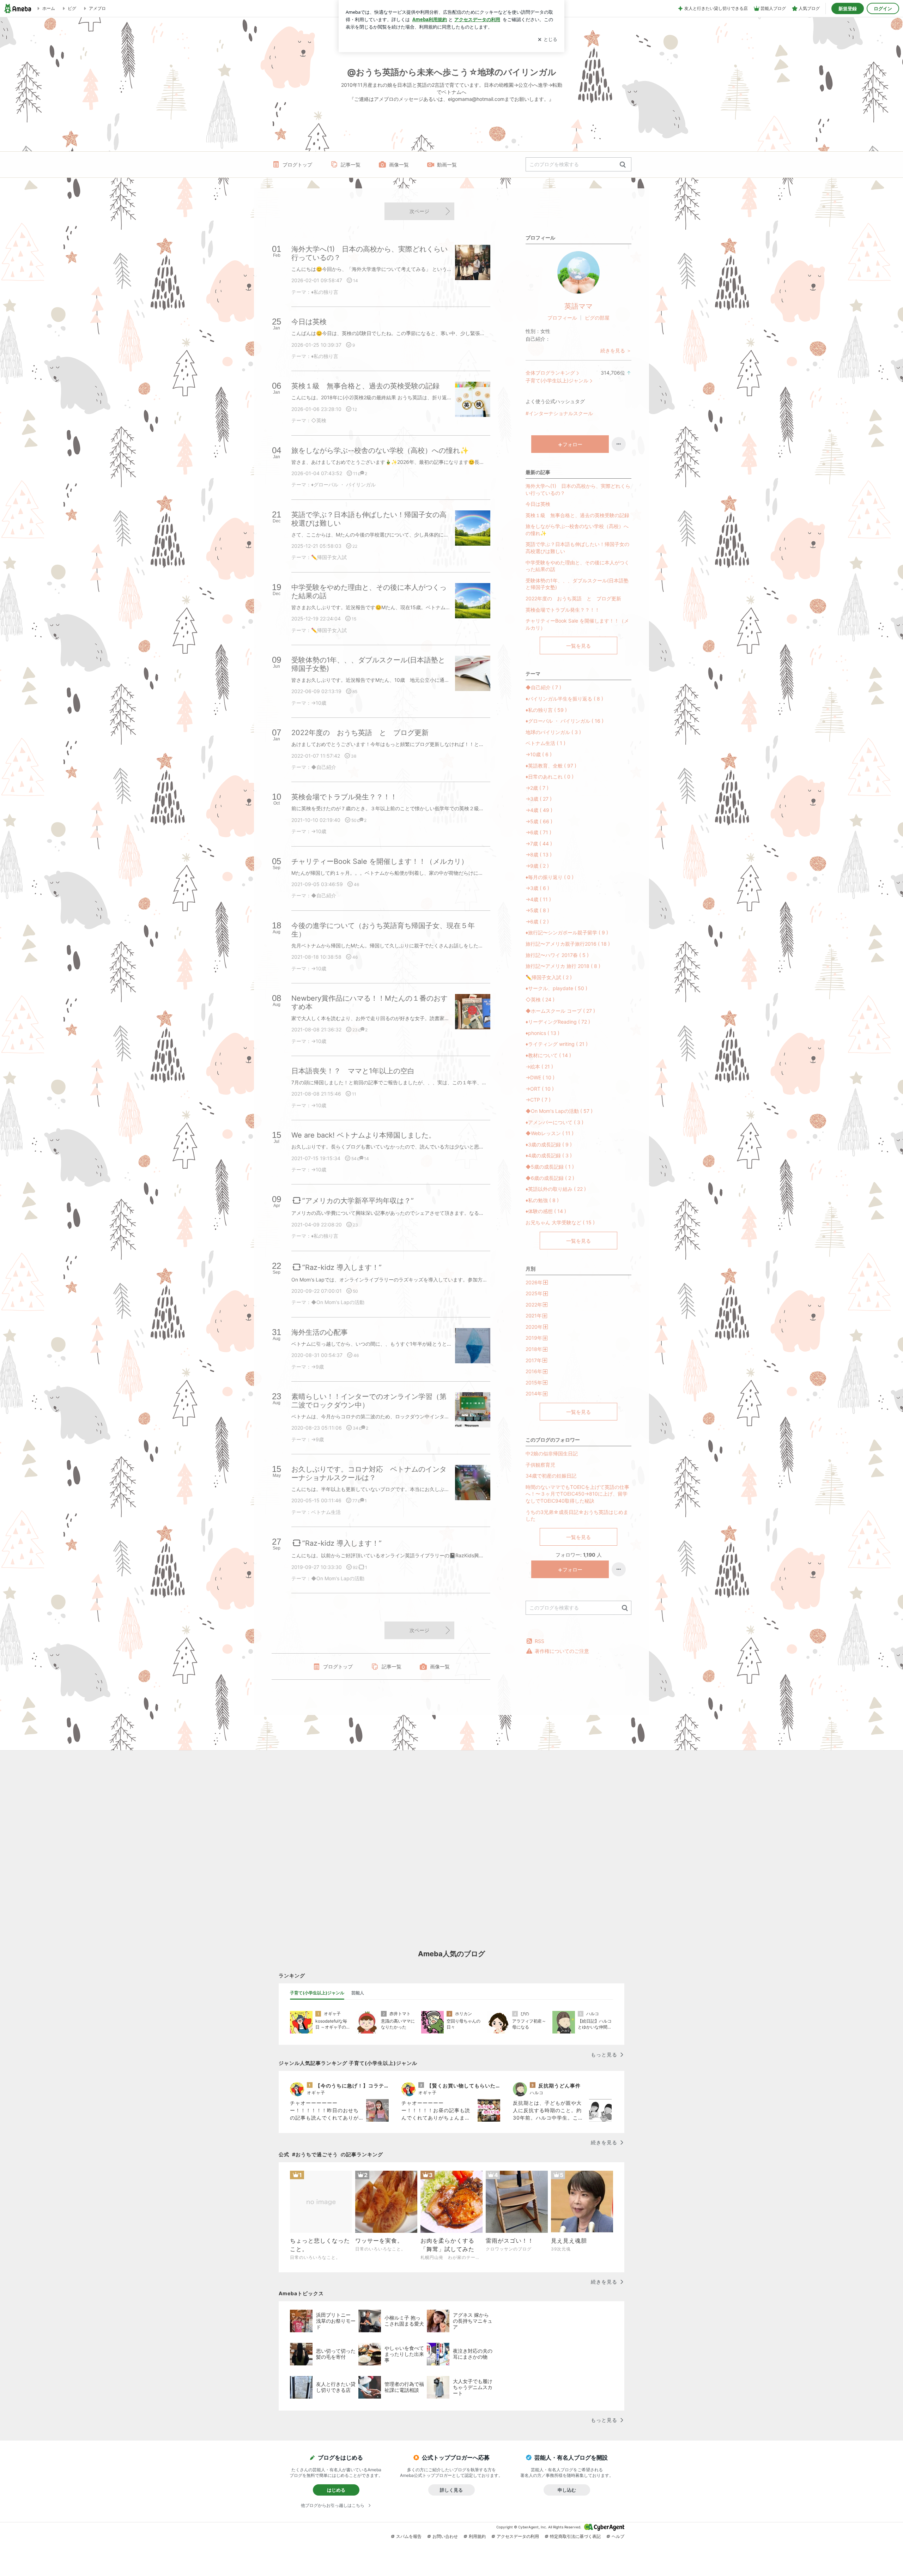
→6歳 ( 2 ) (537, 922)
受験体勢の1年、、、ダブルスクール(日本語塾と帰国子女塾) (577, 584)
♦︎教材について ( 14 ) (548, 1055)
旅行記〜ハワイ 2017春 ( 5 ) (557, 955)
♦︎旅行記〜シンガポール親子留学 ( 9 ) (567, 932)
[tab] (317, 1993)
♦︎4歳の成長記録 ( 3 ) (549, 1155)
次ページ (419, 211)
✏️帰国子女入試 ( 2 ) (549, 977)
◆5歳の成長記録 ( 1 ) (550, 1167)
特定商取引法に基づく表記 (575, 2536)
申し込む (567, 2490)
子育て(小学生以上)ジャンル (557, 380)
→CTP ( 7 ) (538, 1100)
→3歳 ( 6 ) (537, 888)
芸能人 (358, 1993)
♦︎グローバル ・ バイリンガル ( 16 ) (565, 721)
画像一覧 (399, 165)
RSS (540, 1641)
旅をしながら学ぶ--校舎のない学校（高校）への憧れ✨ (577, 530)
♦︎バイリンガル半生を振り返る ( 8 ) (564, 699)
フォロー (572, 444)
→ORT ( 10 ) (540, 1089)
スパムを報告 (409, 2536)
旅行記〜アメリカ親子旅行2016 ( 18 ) (568, 944)
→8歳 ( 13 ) (539, 854)
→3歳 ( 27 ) (539, 799)
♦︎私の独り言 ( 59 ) (546, 710)
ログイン (883, 8)
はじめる (336, 2490)
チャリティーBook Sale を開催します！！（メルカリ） (577, 624)
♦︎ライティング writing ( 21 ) (557, 1044)
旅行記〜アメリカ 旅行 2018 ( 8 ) (563, 966)
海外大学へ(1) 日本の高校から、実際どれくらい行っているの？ (578, 489)
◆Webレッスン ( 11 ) (550, 1133)
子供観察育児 (540, 1465)
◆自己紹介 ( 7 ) (543, 687)
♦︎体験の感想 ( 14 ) (546, 1211)
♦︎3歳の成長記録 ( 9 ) (549, 1144)
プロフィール (562, 318)
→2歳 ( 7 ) (537, 788)
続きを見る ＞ (616, 350)
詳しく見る (451, 2490)
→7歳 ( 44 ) (539, 844)
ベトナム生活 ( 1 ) (546, 743)
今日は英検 (538, 504)
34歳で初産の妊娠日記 (551, 1476)
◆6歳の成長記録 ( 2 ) (550, 1178)
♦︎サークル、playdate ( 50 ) (556, 988)
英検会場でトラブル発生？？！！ (563, 610)
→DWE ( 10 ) (540, 1077)
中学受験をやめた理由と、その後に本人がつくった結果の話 (577, 566)
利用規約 (477, 2536)
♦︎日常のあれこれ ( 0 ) (550, 777)
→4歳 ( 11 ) (538, 899)
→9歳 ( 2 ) (537, 866)
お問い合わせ (445, 2536)
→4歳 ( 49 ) (539, 810)
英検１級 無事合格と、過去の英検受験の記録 (577, 515)
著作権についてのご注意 (562, 1651)
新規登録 (848, 8)
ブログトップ (297, 165)
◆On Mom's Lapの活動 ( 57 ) (559, 1111)
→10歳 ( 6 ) (539, 754)
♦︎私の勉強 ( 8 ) (542, 1200)
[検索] (623, 165)
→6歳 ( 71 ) (538, 832)
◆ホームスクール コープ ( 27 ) (560, 1011)
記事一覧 (351, 165)
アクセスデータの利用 (518, 2536)
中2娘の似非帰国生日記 (552, 1453)
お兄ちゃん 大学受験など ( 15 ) (560, 1222)
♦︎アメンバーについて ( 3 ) (554, 1122)
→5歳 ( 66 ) (539, 821)
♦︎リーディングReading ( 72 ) (558, 1022)
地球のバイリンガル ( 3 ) (553, 732)
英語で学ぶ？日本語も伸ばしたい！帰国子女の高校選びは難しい (577, 548)
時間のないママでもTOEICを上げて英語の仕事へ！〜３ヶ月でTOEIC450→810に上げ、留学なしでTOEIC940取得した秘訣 (577, 1494)
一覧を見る (578, 646)
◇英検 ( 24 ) (540, 999)
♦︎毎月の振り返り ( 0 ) (550, 877)
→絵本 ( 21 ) (539, 1066)
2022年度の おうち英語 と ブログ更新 (573, 598)
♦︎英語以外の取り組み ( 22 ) (556, 1189)
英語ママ (578, 306)
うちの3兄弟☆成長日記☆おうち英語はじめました (577, 1516)
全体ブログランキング (550, 373)
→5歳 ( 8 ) (537, 910)
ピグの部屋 (597, 318)
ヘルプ (618, 2536)
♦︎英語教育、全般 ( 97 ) (551, 766)
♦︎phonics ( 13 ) (543, 1033)
